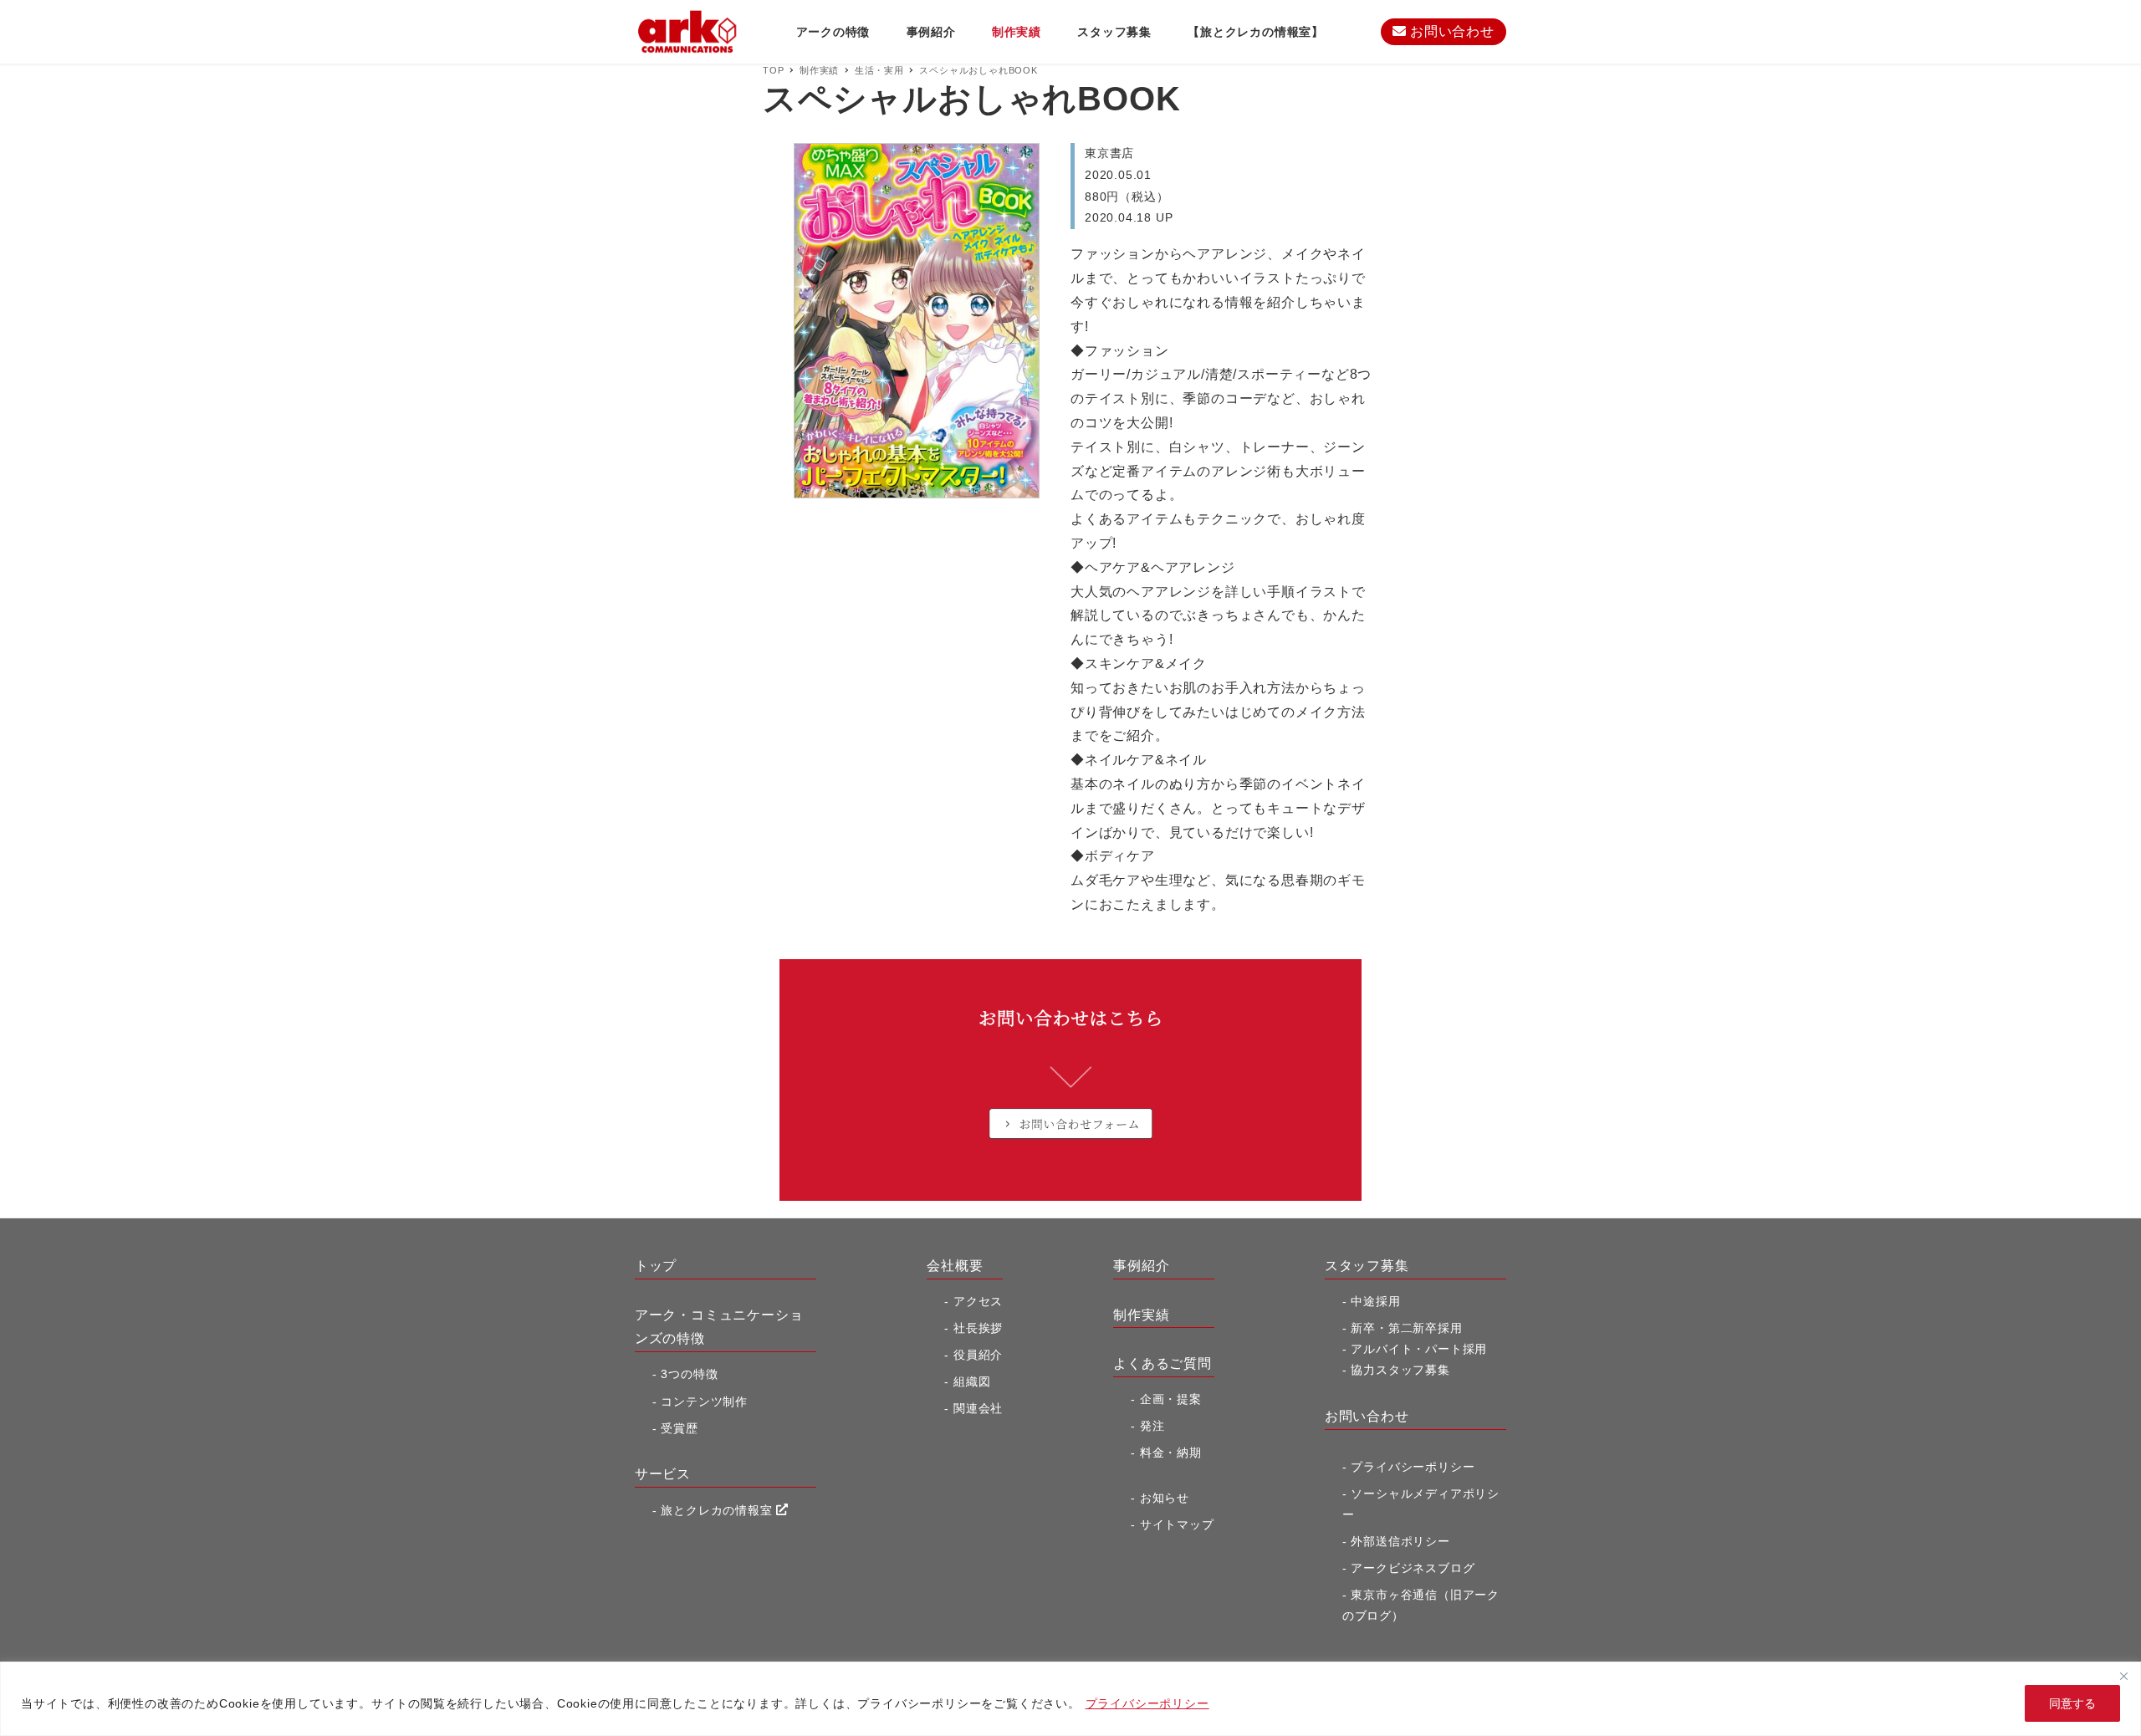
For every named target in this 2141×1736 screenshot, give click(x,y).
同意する (2072, 1703)
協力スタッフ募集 (1400, 1370)
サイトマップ (1177, 1524)
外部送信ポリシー (1400, 1541)
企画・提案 (1171, 1399)
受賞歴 (679, 1428)
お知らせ (1165, 1498)
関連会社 (978, 1408)
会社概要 (955, 1266)
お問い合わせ (1450, 31)
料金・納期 (1171, 1453)
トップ (656, 1266)
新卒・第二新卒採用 (1406, 1328)
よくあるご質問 (1162, 1363)
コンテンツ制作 (704, 1402)
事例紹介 (1141, 1266)
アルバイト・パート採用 (1419, 1349)
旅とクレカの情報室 (718, 1510)
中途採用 (1375, 1301)
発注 (1152, 1426)
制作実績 (1141, 1315)
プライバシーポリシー (1147, 1703)
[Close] (2123, 1676)
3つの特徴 (689, 1374)
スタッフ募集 (1367, 1266)
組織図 (972, 1381)
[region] (1070, 1699)
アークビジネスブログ (1413, 1568)
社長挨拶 (978, 1328)
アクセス (978, 1301)
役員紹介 (978, 1355)
